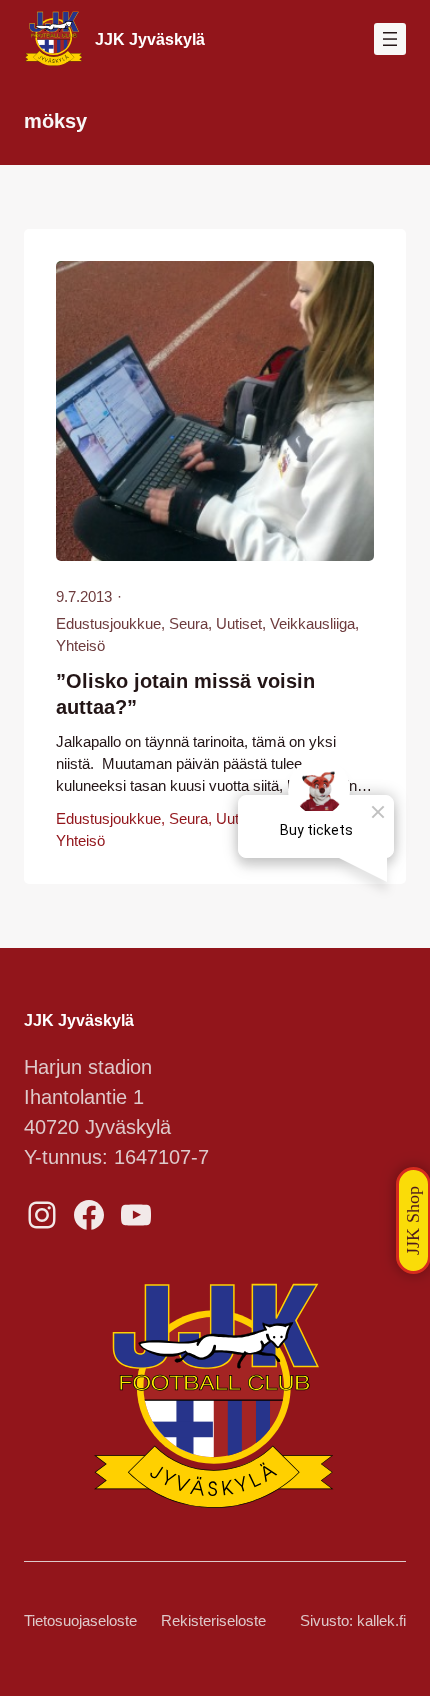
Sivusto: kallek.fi (353, 1621)
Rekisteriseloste (213, 1621)
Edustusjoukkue (108, 624)
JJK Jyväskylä (150, 39)
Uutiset (239, 624)
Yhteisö (80, 646)
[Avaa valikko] (390, 39)
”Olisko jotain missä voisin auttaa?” (185, 694)
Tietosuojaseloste (80, 1621)
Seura (188, 624)
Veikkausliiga (312, 624)
